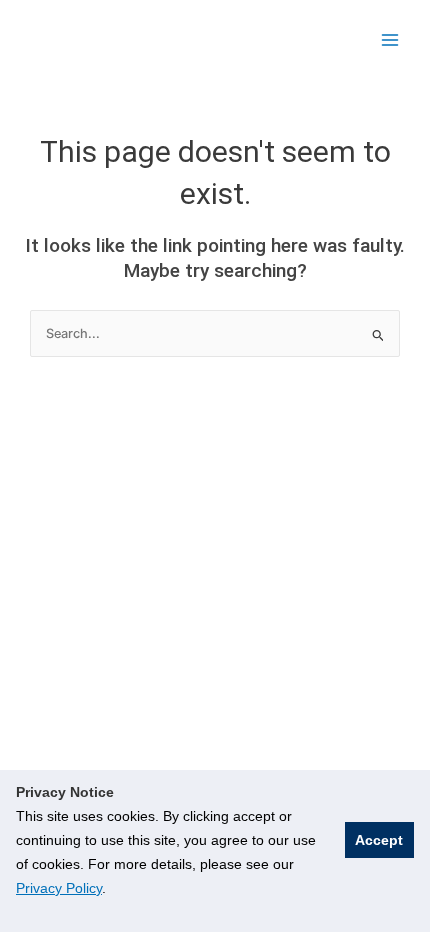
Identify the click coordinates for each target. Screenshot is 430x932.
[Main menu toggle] (390, 39)
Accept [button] (379, 840)
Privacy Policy (59, 888)
